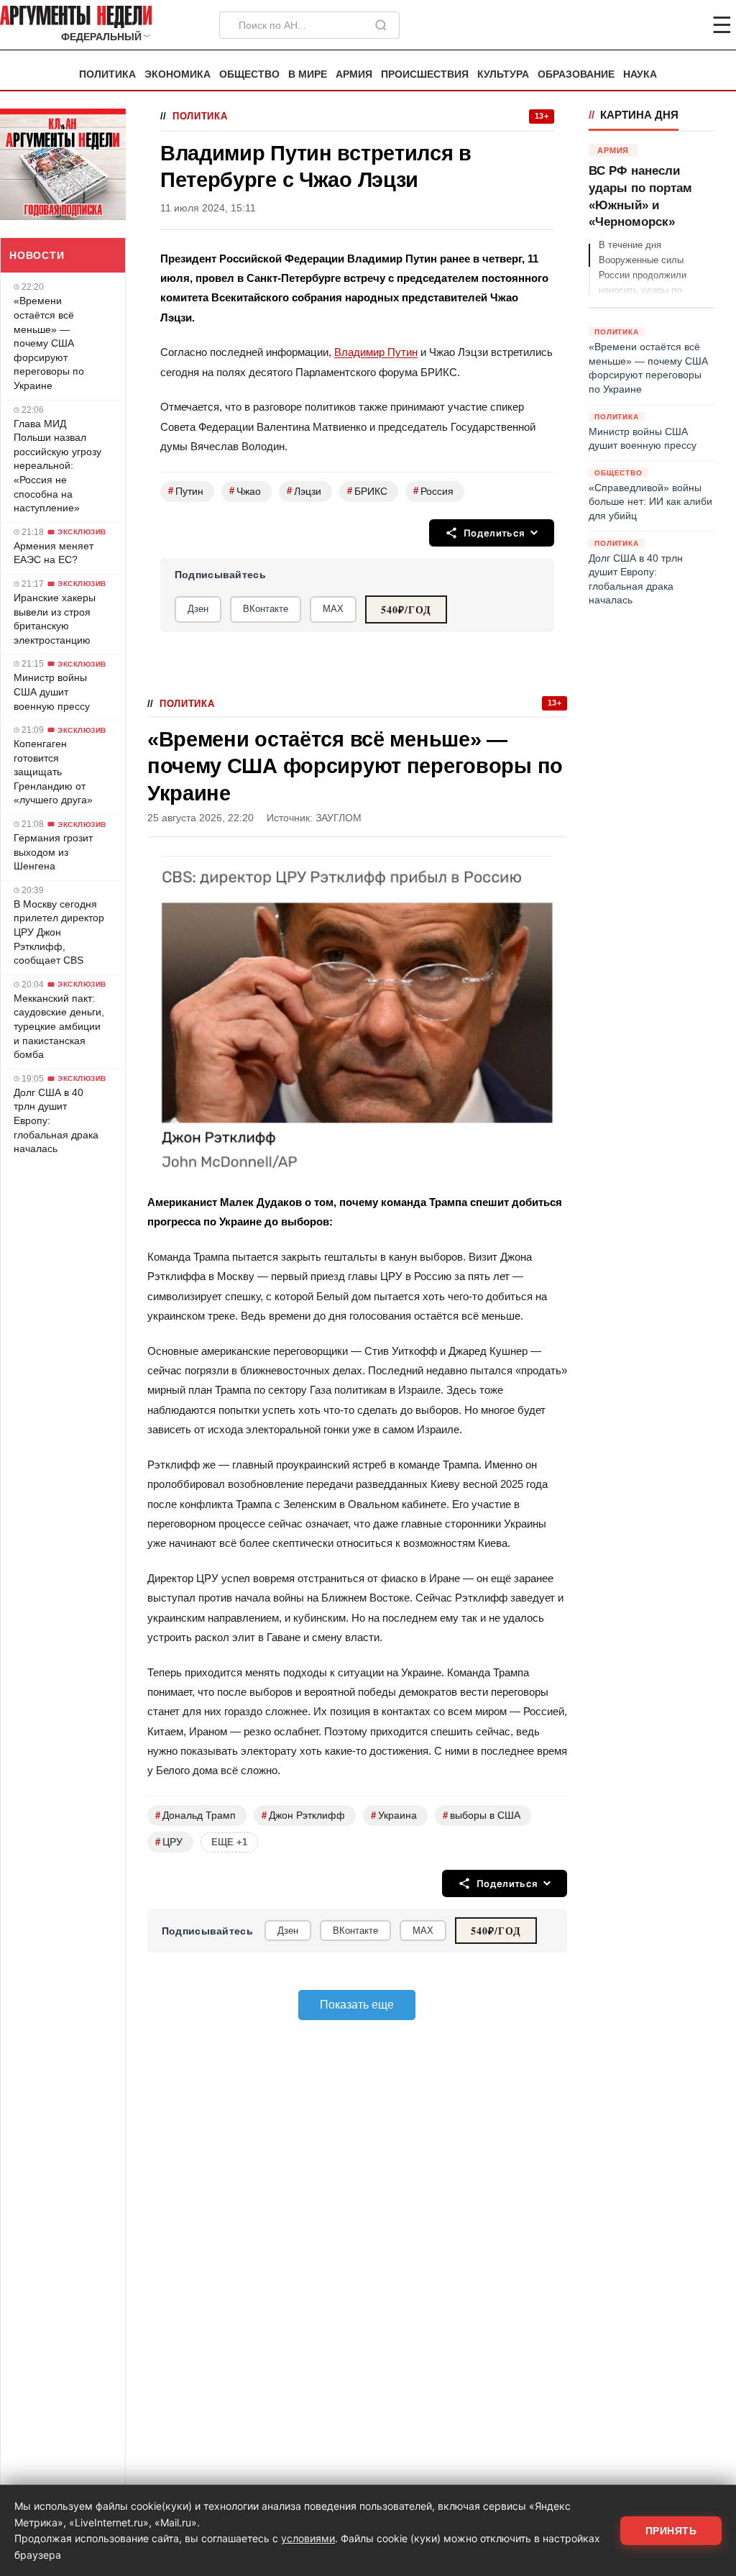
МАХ (333, 609)
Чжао (245, 491)
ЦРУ (169, 1842)
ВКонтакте (266, 609)
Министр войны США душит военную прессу (52, 691)
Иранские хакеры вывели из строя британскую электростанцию (55, 619)
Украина (394, 1815)
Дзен (198, 609)
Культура (503, 74)
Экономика (178, 74)
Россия (433, 491)
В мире (308, 74)
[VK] (683, 25)
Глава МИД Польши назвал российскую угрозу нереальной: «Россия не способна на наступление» (57, 466)
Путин (186, 491)
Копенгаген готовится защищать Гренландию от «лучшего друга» (53, 772)
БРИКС (367, 491)
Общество (249, 74)
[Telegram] (647, 25)
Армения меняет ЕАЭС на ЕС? (54, 553)
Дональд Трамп (195, 1815)
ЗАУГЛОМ (339, 818)
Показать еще (357, 2005)
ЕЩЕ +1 (229, 1842)
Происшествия (425, 74)
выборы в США (482, 1815)
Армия (354, 74)
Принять (671, 2531)
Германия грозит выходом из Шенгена (53, 852)
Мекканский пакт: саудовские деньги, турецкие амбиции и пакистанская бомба (59, 1026)
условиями (308, 2538)
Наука (640, 74)
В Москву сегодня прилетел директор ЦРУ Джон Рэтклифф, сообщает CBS (59, 932)
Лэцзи (304, 491)
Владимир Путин (376, 352)
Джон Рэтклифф (303, 1815)
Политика (107, 74)
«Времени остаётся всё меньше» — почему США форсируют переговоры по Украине (49, 343)
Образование (576, 74)
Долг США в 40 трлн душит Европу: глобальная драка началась (56, 1120)
